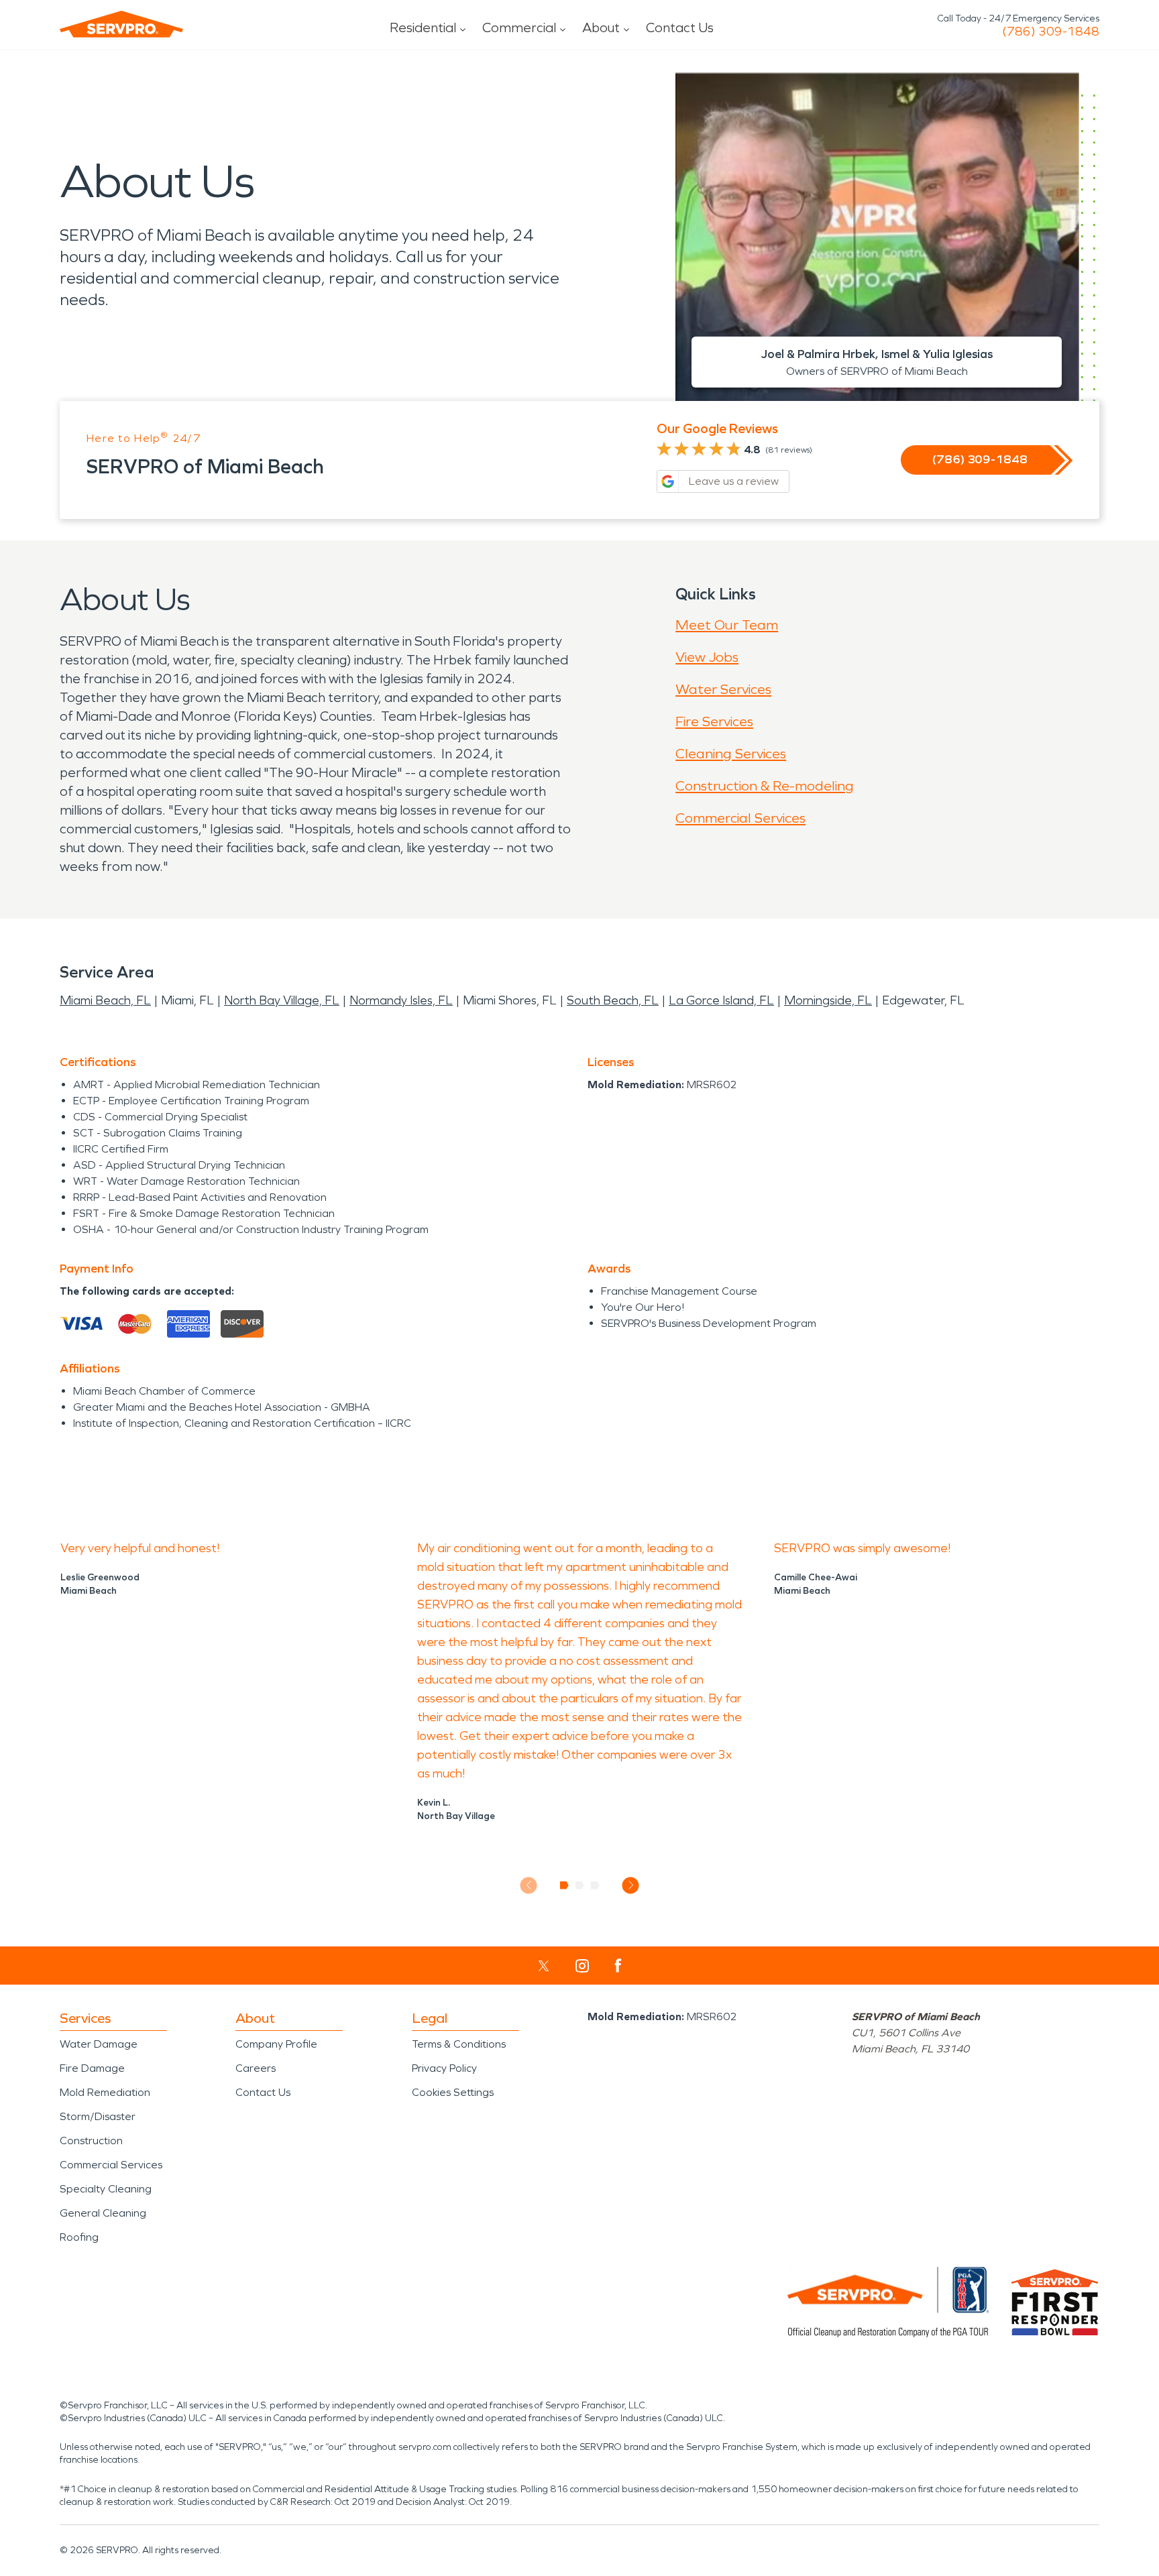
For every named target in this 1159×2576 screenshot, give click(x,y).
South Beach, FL (613, 1000)
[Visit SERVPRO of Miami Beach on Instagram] (582, 1966)
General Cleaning (103, 2213)
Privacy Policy (444, 2068)
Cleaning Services (731, 754)
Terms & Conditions (459, 2044)
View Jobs (707, 657)
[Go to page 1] (564, 1885)
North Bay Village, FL (282, 1000)
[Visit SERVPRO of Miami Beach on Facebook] (618, 1966)
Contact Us (680, 27)
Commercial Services (740, 818)
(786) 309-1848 (1051, 32)
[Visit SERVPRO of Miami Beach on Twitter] (544, 1966)
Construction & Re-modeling (765, 786)
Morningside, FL (828, 1000)
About (601, 27)
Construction (91, 2141)
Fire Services (714, 721)
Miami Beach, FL (105, 1000)
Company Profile (276, 2044)
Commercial (519, 27)
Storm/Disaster (98, 2116)
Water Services (723, 689)
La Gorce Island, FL (721, 1000)
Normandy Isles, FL (401, 1000)
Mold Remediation (105, 2092)
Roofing (79, 2237)
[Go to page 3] (595, 1885)
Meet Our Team (727, 625)
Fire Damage (92, 2068)
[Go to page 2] (580, 1885)
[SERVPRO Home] (121, 24)
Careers (256, 2068)
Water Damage (99, 2044)
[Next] (631, 1885)
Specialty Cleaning (106, 2189)
